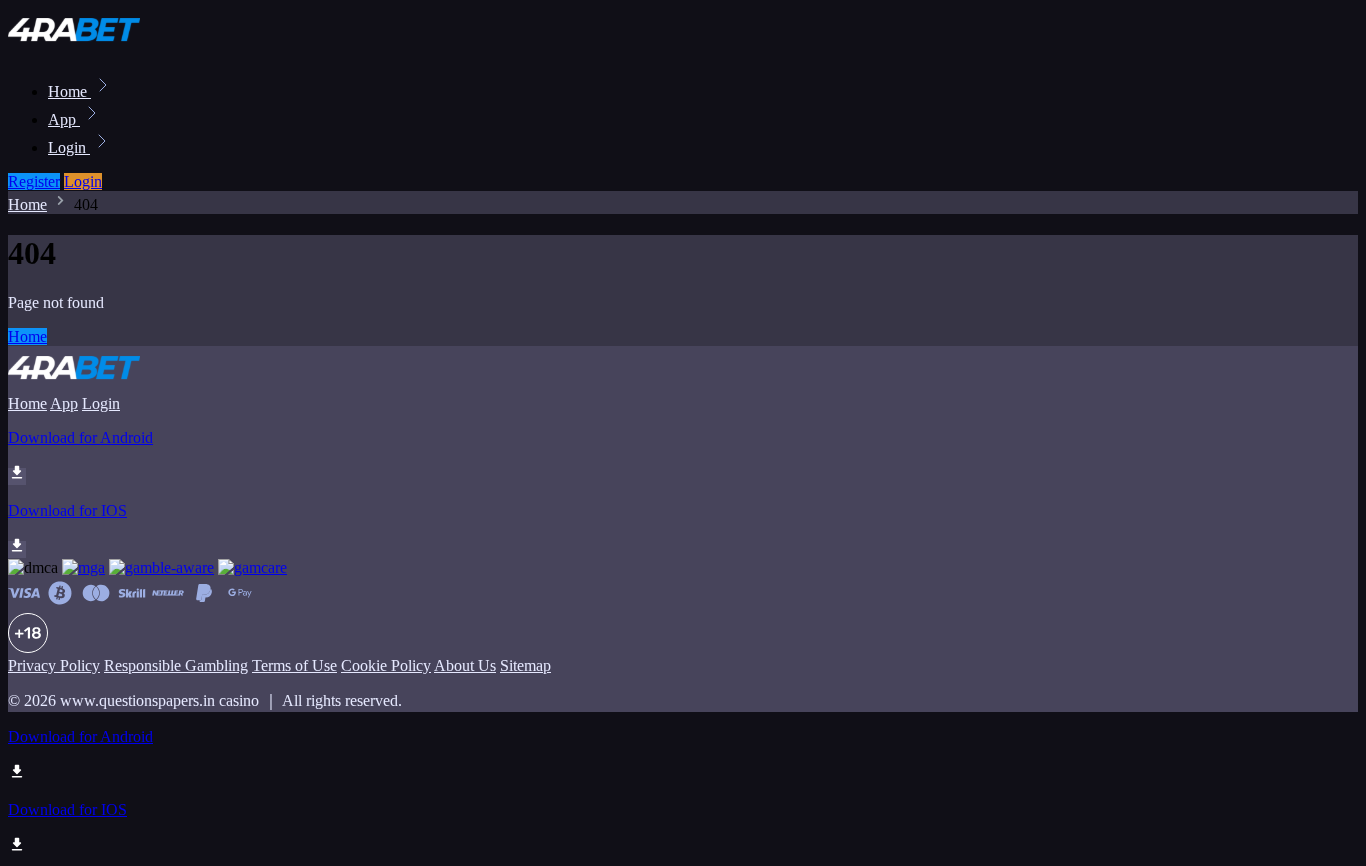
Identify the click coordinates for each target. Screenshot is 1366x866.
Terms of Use (294, 665)
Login (69, 147)
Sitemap (525, 665)
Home (69, 91)
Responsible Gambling (176, 665)
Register (34, 181)
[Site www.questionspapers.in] (76, 47)
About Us (465, 665)
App (64, 119)
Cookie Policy (386, 665)
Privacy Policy (54, 665)
